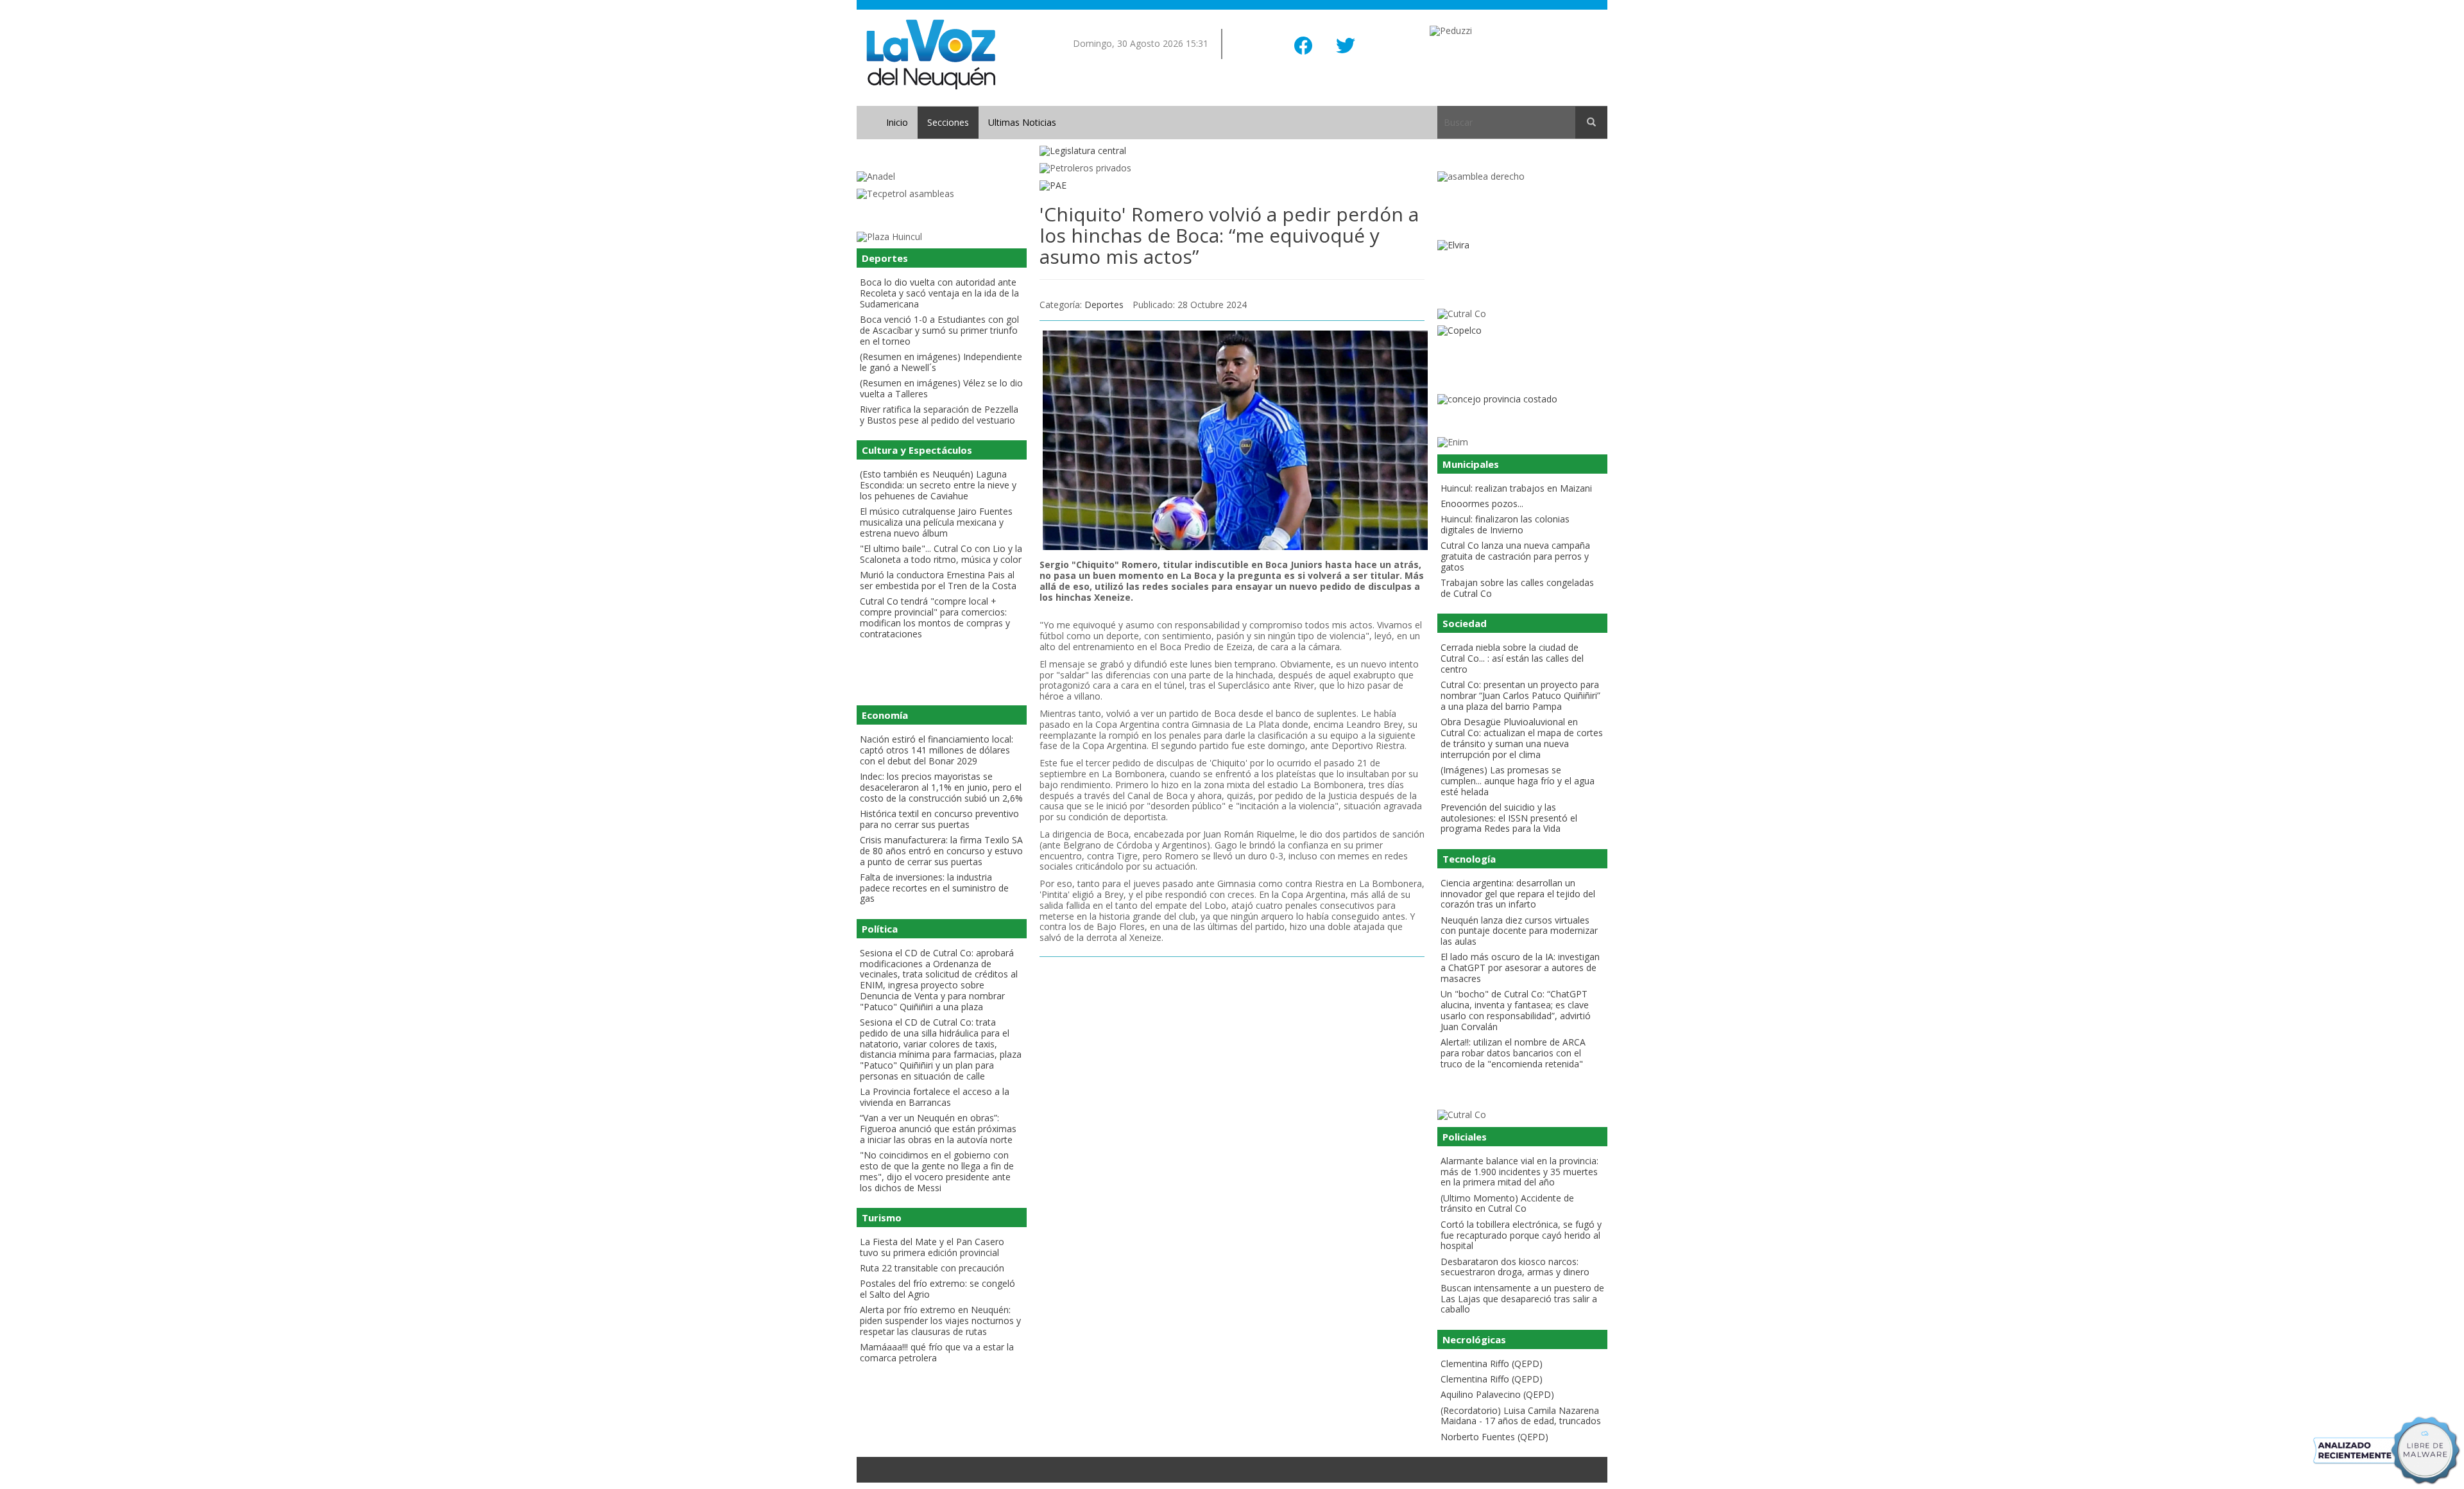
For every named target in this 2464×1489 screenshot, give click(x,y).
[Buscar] (1591, 123)
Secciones (948, 122)
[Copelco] (1522, 331)
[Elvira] (1522, 245)
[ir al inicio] (931, 54)
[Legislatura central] (1232, 151)
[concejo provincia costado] (1522, 400)
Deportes (1104, 305)
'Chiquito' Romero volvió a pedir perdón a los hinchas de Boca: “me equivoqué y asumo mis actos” (1229, 235)
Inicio (897, 122)
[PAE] (1232, 186)
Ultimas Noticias (1022, 122)
